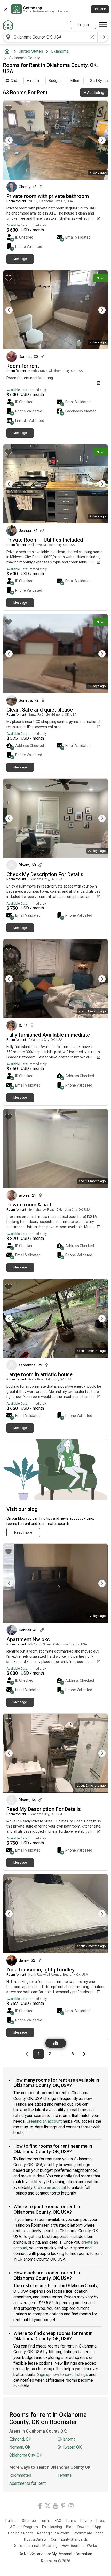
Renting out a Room (53, 2533)
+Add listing (94, 93)
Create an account (50, 2187)
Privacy (86, 2521)
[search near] (8, 37)
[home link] (8, 25)
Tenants (65, 2475)
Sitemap (29, 2521)
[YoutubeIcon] (55, 2507)
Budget (55, 81)
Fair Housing (52, 2527)
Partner (12, 2521)
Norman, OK (20, 2447)
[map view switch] (56, 2043)
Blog (70, 2527)
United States (31, 51)
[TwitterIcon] (48, 2507)
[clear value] (92, 37)
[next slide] (98, 140)
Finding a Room (21, 2533)
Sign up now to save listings (63, 2375)
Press (101, 2521)
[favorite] (9, 108)
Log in (83, 25)
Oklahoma (60, 51)
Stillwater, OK (70, 2447)
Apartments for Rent (27, 2483)
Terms (45, 2521)
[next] (103, 37)
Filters (75, 81)
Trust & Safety (35, 2539)
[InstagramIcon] (71, 2507)
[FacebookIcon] (40, 2507)
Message (20, 259)
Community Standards (69, 2539)
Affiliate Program (24, 2527)
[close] (6, 9)
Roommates (20, 2475)
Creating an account (44, 2121)
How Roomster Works (79, 2546)
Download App (89, 2527)
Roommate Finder (88, 2533)
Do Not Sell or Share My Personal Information (55, 2554)
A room (33, 81)
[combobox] (50, 37)
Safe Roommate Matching (36, 2546)
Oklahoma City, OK (26, 2455)
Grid (14, 81)
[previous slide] (13, 140)
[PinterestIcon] (63, 2507)
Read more (23, 1532)
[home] (8, 51)
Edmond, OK (20, 2439)
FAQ (58, 2521)
